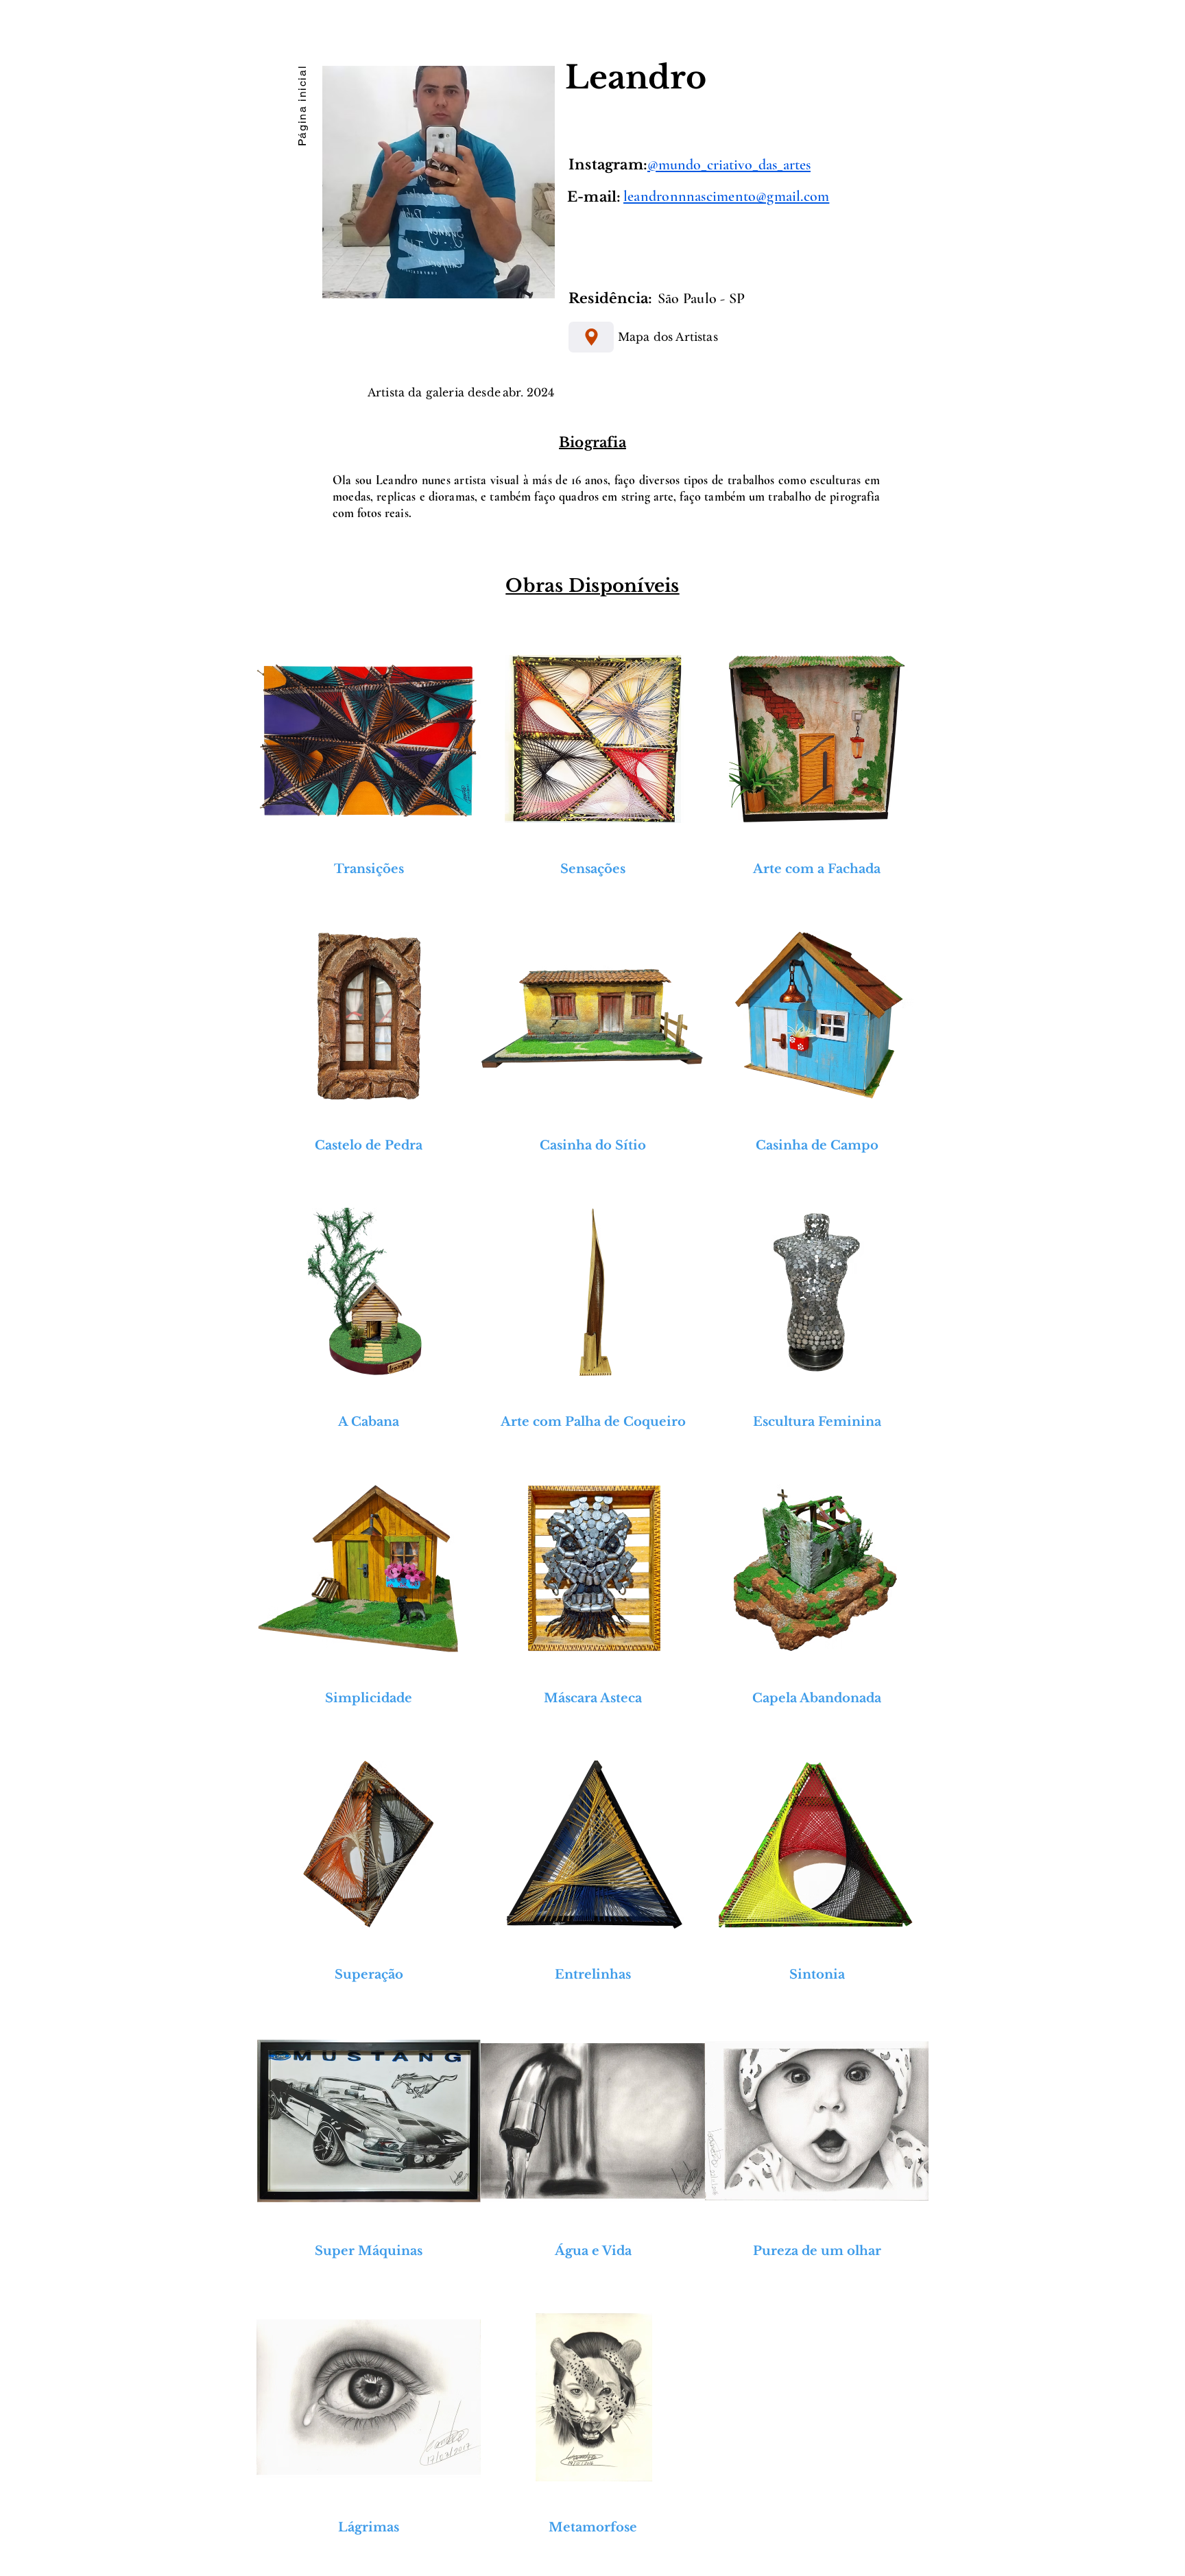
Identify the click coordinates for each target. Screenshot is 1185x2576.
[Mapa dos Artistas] (591, 337)
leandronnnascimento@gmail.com (726, 196)
